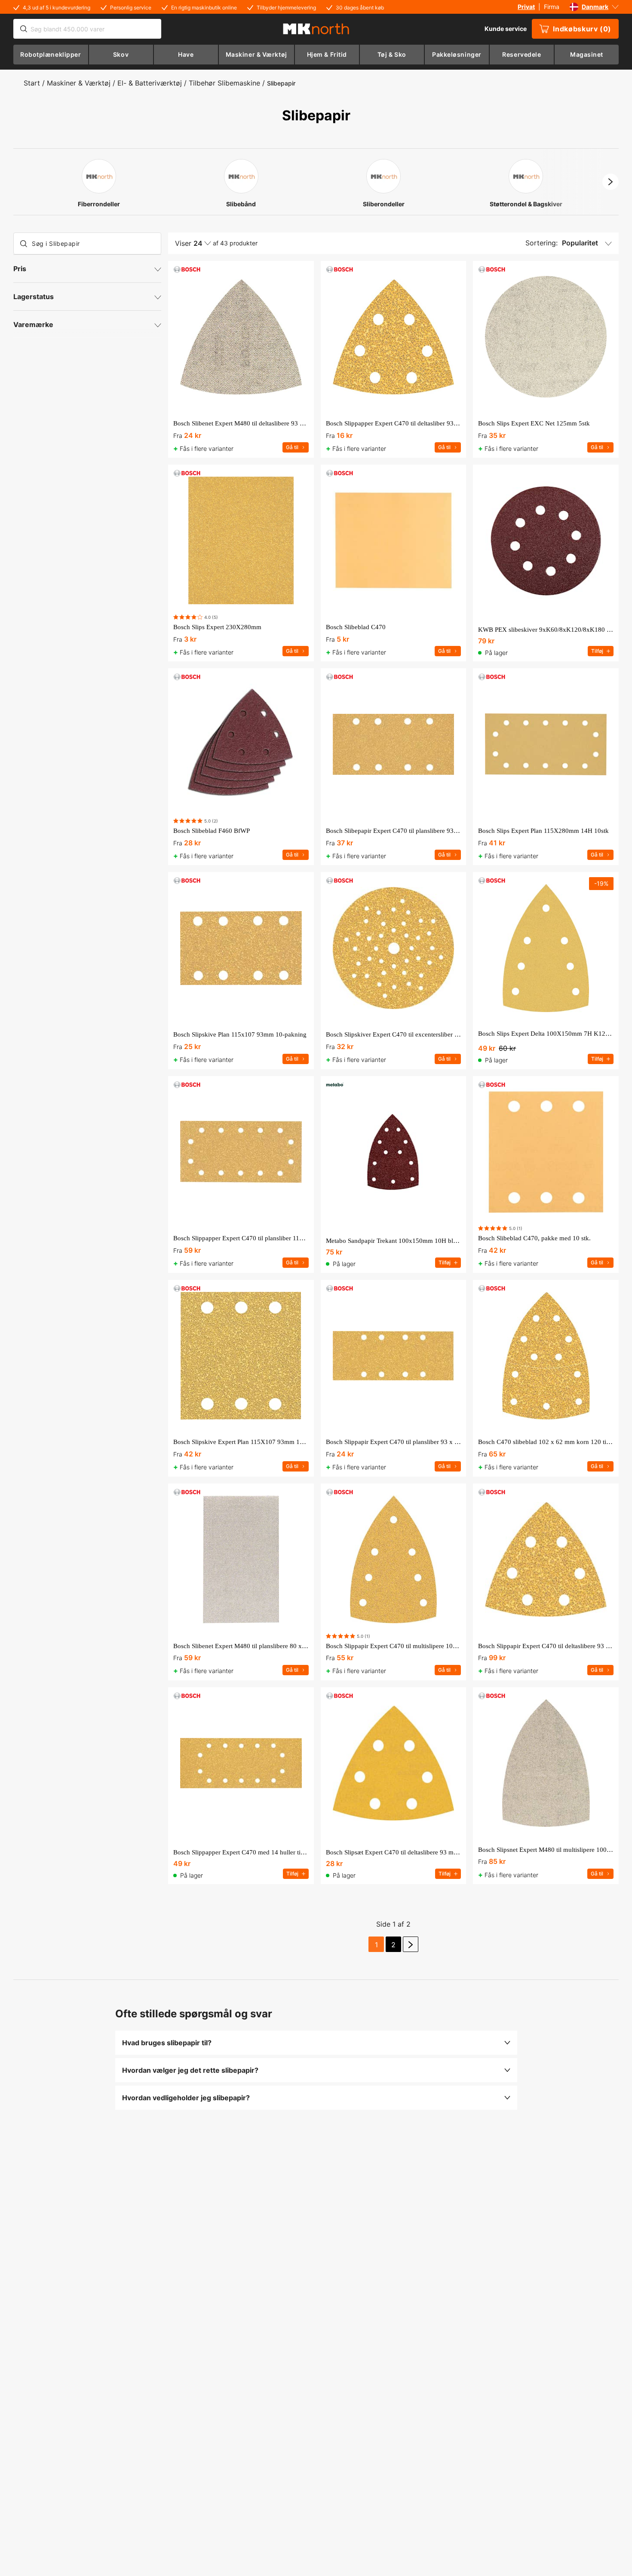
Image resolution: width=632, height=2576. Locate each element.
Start (32, 83)
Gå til (292, 447)
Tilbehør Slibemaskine (224, 83)
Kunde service (506, 29)
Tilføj (597, 651)
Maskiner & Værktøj (79, 83)
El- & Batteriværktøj (150, 83)
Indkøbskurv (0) (582, 29)
